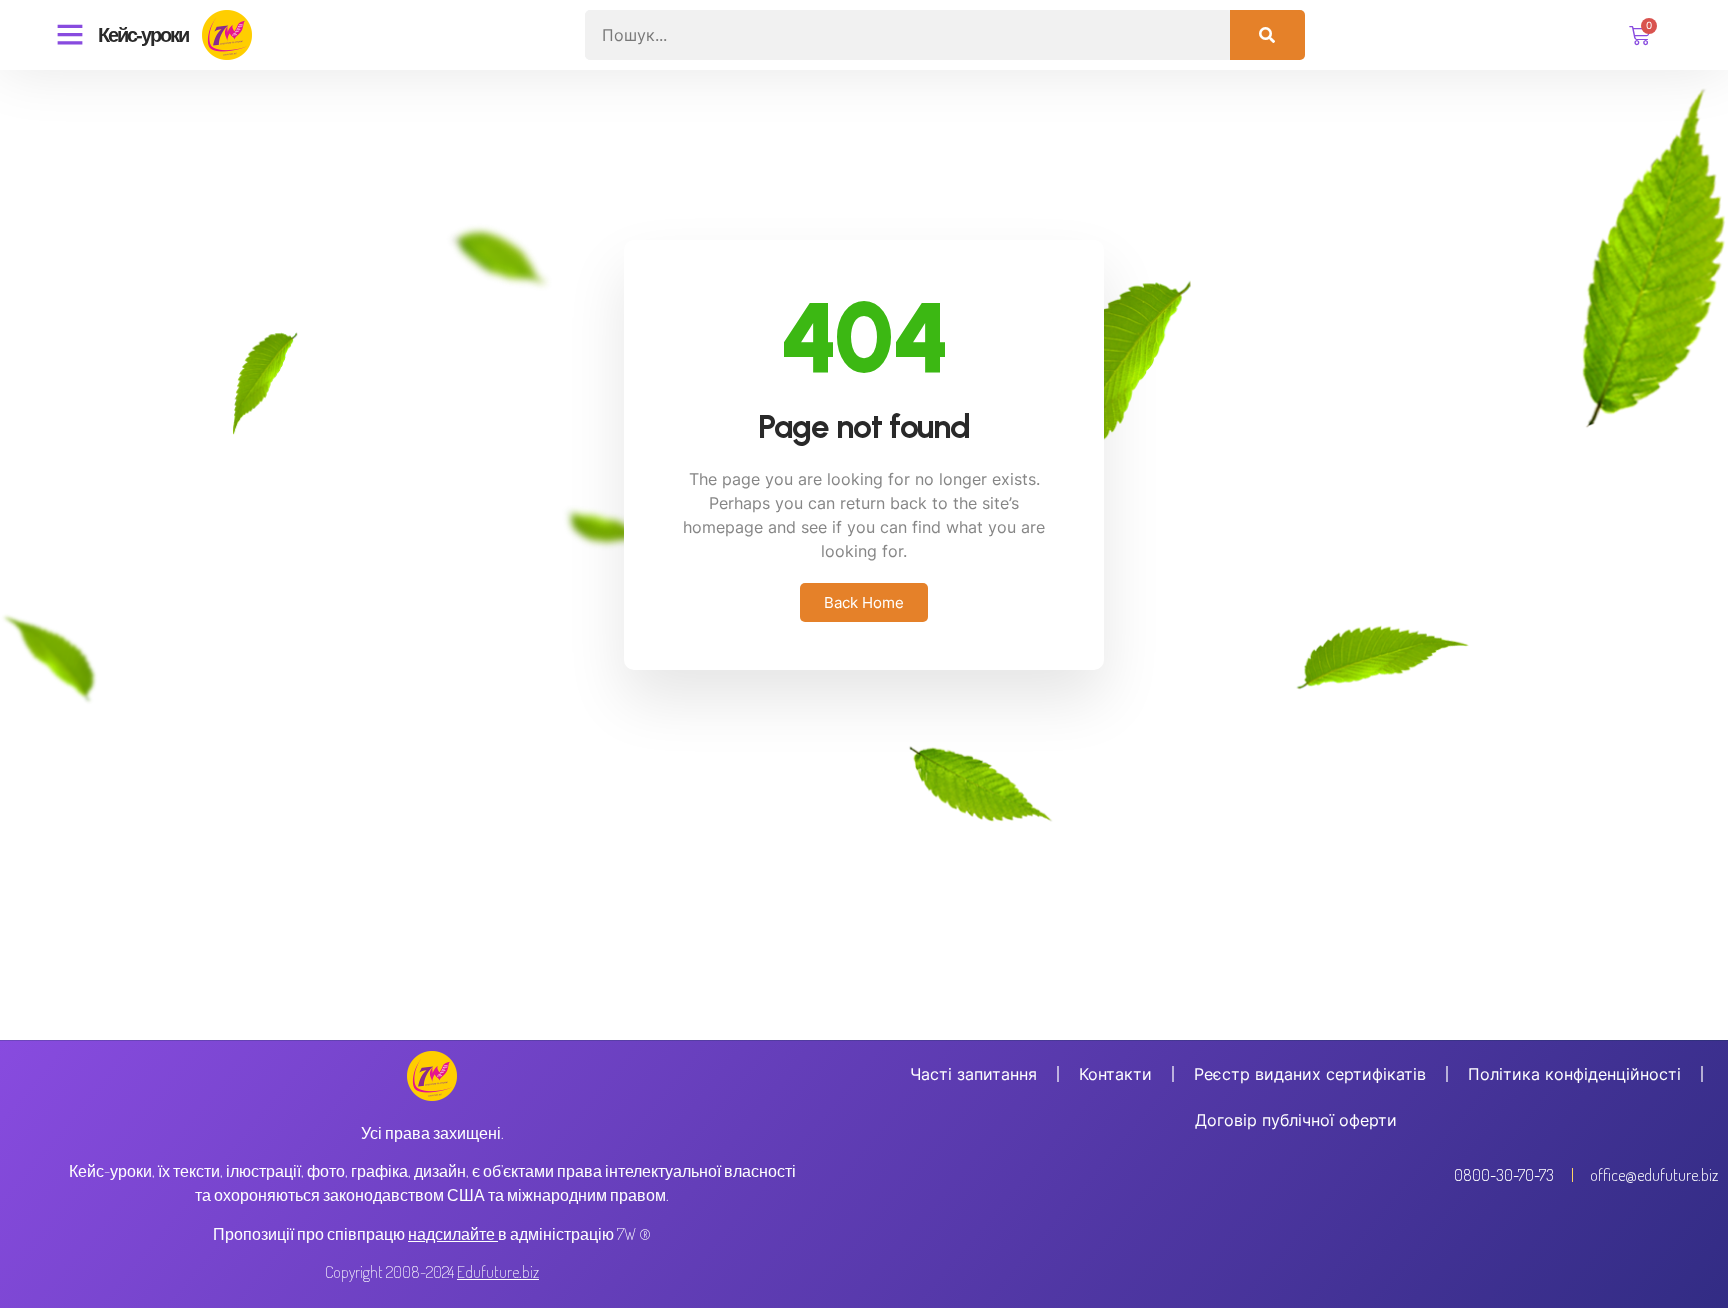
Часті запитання (973, 1074)
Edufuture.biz (498, 1272)
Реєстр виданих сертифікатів (1310, 1074)
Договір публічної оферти (1296, 1120)
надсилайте (451, 1234)
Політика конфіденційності (1574, 1074)
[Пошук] (1267, 35)
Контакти (1115, 1074)
